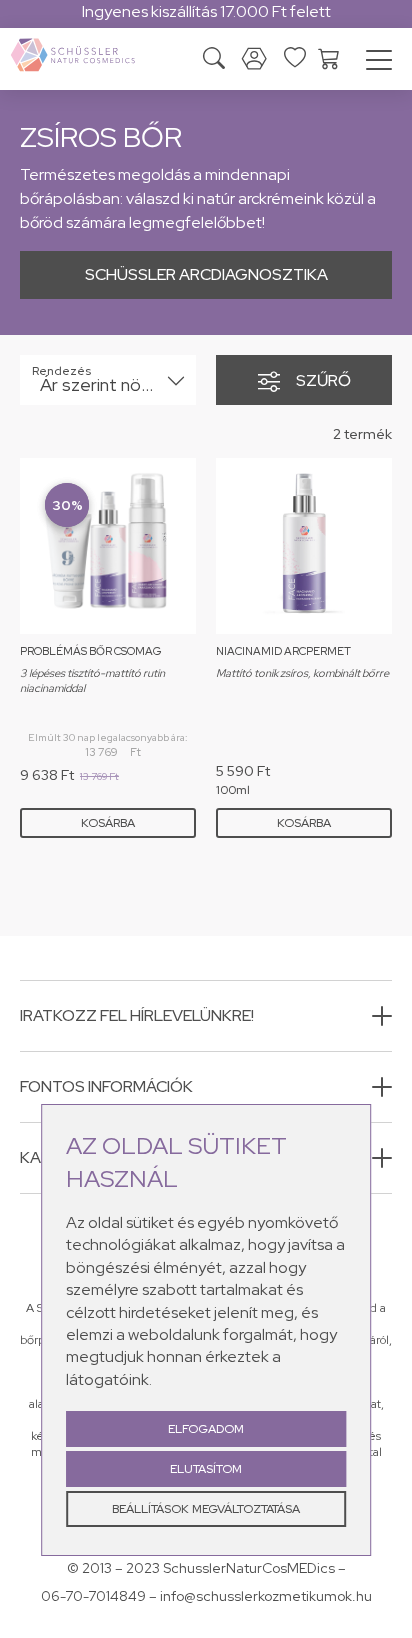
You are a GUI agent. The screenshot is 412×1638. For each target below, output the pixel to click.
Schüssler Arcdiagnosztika (206, 274)
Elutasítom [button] (206, 1469)
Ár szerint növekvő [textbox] (110, 384)
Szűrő (323, 380)
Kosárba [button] (108, 823)
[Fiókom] (254, 59)
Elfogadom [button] (206, 1429)
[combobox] (108, 380)
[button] (206, 1016)
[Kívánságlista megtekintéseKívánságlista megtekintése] (295, 57)
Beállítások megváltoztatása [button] (206, 1509)
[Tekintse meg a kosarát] (329, 57)
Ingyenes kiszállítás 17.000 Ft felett (206, 11)
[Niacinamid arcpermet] (304, 546)
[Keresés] (214, 60)
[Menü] (379, 63)
